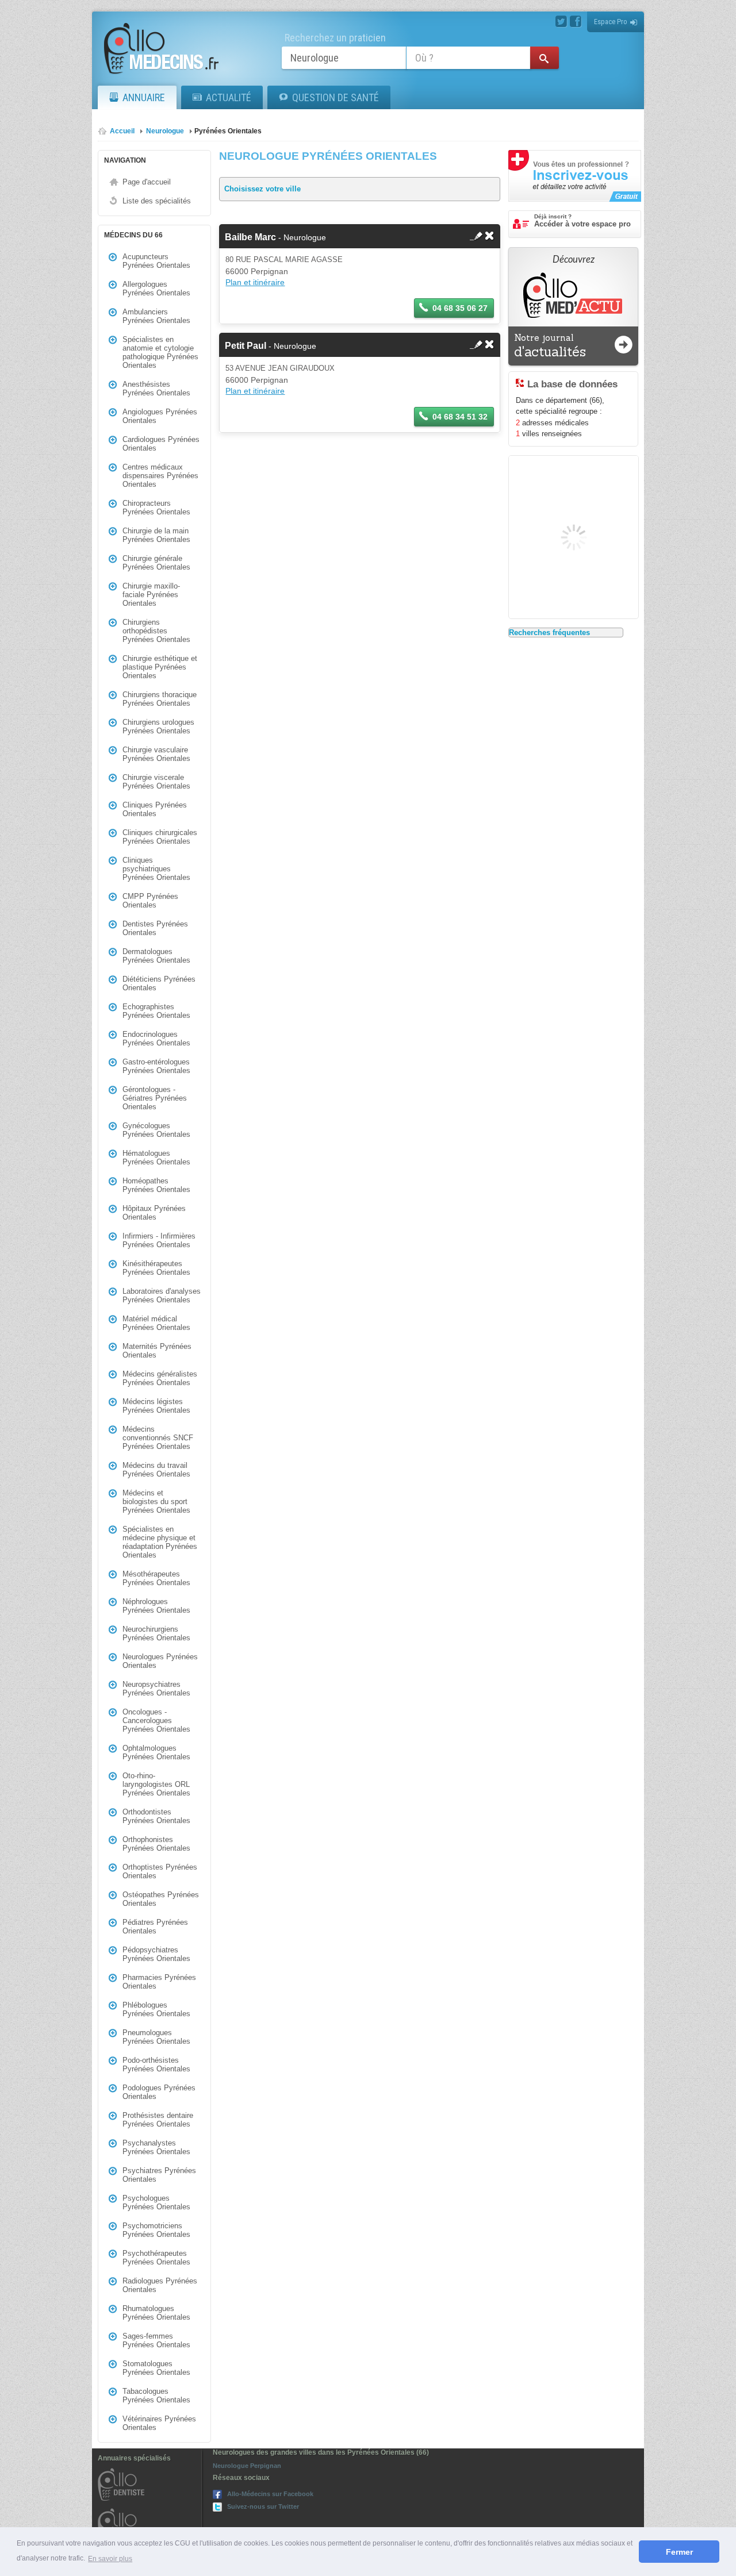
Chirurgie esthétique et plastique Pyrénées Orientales (160, 667)
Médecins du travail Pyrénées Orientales (156, 1470)
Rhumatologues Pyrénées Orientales (156, 2313)
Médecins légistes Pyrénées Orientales (156, 1406)
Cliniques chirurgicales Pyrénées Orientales (160, 837)
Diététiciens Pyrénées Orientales (159, 983)
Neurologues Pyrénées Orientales (160, 1661)
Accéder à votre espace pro (582, 221)
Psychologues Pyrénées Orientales (156, 2202)
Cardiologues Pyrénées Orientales (161, 444)
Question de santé (336, 97)
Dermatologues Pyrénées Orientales (156, 956)
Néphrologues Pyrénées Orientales (156, 1606)
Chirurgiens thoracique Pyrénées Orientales (160, 699)
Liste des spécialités (157, 201)
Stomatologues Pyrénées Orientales (156, 2368)
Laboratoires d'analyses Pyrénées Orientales (162, 1295)
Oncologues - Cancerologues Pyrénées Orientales (156, 1720)
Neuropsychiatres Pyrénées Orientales (156, 1689)
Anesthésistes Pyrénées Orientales (156, 389)
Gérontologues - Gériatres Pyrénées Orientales (155, 1098)
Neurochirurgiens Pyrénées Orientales (156, 1633)
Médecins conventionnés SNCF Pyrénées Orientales (158, 1438)
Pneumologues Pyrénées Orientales (156, 2037)
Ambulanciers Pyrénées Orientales (156, 316)
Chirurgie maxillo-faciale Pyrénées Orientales (151, 595)
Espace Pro (611, 22)
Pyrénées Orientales (228, 131)
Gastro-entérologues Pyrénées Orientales (156, 1066)
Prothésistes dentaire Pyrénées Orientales (158, 2120)
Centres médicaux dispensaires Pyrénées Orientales (160, 476)
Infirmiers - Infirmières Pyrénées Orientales (159, 1240)
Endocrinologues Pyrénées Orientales (156, 1039)
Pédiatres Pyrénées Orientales (155, 1927)
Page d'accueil (147, 182)
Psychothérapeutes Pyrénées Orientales (156, 2258)
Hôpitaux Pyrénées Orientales (154, 1213)
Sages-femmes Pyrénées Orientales (156, 2340)
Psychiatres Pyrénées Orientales (159, 2175)
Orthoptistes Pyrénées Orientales (160, 1871)
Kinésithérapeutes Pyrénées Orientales (156, 1268)
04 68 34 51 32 (460, 417)
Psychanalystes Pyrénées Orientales (156, 2147)
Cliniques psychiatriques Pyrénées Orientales (156, 869)
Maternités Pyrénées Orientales (157, 1351)
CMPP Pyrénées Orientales (150, 901)
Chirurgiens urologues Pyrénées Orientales (158, 726)
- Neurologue (275, 237)
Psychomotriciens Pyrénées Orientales (156, 2230)
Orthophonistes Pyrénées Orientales (156, 1844)
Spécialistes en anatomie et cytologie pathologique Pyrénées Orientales (160, 352)
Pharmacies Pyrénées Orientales (159, 1982)
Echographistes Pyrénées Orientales (156, 1011)
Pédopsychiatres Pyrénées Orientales (156, 1954)
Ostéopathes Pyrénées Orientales (161, 1899)
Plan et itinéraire (255, 282)
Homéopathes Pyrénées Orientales (156, 1185)
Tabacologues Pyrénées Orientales (156, 2396)
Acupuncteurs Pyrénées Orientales (156, 261)
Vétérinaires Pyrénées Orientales (159, 2423)
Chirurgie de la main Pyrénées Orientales (156, 535)
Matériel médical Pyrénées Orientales (156, 1323)
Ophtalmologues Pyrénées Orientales (156, 1752)
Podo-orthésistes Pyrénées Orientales (156, 2064)
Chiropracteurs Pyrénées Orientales (156, 507)
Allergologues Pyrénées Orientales (156, 289)
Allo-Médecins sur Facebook (270, 2494)
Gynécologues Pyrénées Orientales (156, 1130)
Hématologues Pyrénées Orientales (156, 1158)
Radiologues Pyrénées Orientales (160, 2285)
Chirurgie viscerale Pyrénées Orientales (156, 782)
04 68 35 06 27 (460, 308)
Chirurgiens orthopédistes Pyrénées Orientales (156, 631)
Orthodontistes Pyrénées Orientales (156, 1816)
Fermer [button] (679, 2552)
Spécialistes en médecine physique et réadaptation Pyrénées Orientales (160, 1542)
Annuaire (144, 97)
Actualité (229, 97)
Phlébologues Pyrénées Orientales (156, 2009)
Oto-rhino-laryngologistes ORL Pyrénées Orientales (156, 1784)
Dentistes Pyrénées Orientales (155, 928)
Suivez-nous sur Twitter (263, 2506)
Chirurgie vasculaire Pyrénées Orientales (156, 754)
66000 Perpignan (257, 271)
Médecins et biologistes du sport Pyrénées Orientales (156, 1502)
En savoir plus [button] (110, 2559)
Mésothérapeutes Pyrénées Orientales (156, 1578)
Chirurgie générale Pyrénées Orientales (156, 563)
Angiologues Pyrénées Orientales (160, 416)
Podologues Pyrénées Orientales (159, 2092)
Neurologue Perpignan (247, 2466)
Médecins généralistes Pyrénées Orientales (160, 1378)
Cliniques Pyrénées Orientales (155, 809)
